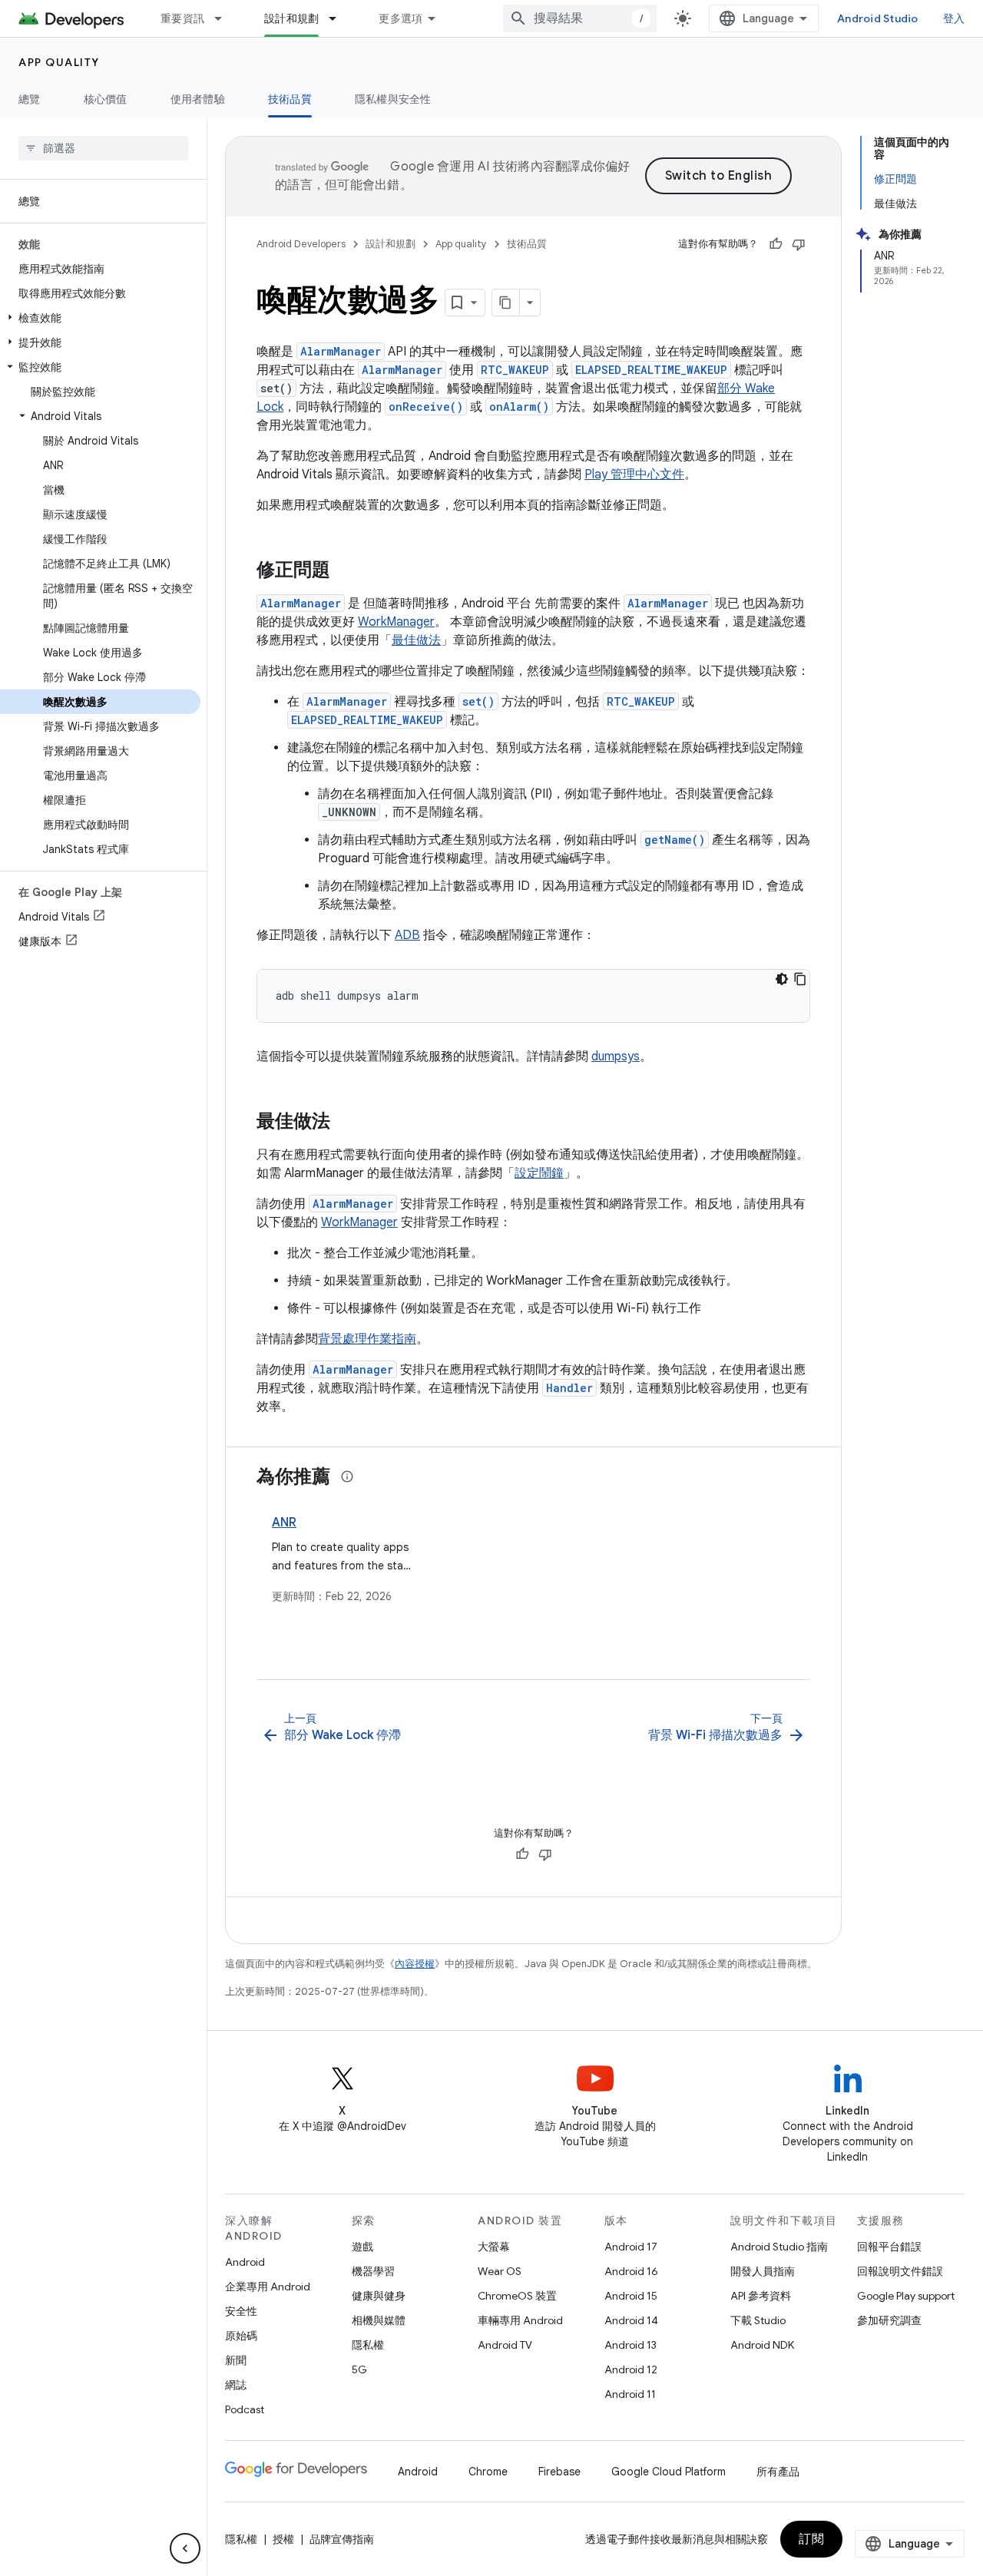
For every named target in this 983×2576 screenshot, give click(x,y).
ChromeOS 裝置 (517, 2296)
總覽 (30, 99)
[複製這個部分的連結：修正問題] (346, 571)
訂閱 (811, 2539)
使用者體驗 (198, 99)
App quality (59, 62)
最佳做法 (416, 640)
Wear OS (500, 2271)
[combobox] (580, 18)
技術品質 (290, 99)
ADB (407, 935)
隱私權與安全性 (393, 99)
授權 (283, 2539)
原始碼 (241, 2336)
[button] (100, 318)
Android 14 (631, 2320)
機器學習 (373, 2271)
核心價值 (106, 99)
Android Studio (878, 18)
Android (245, 2262)
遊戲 (362, 2247)
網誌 (236, 2385)
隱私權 (368, 2345)
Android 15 (631, 2296)
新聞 (236, 2360)
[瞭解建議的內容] (347, 1476)
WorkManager (396, 622)
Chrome (488, 2472)
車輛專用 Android (520, 2320)
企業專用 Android (268, 2287)
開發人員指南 (763, 2271)
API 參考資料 (761, 2296)
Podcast (245, 2409)
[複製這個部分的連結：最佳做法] (346, 1123)
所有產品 (778, 2472)
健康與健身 (379, 2296)
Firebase (559, 2472)
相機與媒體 (379, 2320)
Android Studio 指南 (779, 2247)
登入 (954, 18)
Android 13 (631, 2345)
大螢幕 (494, 2247)
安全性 (241, 2311)
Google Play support (906, 2296)
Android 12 (631, 2369)
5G (359, 2369)
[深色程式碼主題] (782, 979)
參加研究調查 (889, 2320)
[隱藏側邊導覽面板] (185, 2548)
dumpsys (616, 1057)
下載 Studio (758, 2320)
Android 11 (630, 2394)
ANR (284, 1523)
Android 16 (631, 2271)
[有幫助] (776, 244)
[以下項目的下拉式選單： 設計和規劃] (339, 18)
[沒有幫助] (799, 244)
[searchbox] (103, 148)
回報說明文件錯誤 (900, 2271)
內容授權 (415, 1964)
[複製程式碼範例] (800, 979)
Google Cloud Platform (669, 2472)
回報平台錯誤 (889, 2247)
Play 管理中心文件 (634, 475)
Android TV (505, 2345)
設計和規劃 (291, 18)
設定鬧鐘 (539, 1173)
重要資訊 (182, 18)
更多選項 (400, 18)
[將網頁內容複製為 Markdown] (506, 303)
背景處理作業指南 (367, 1339)
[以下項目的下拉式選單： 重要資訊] (225, 18)
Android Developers (301, 244)
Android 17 (631, 2247)
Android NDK (762, 2345)
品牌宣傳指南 (342, 2539)
